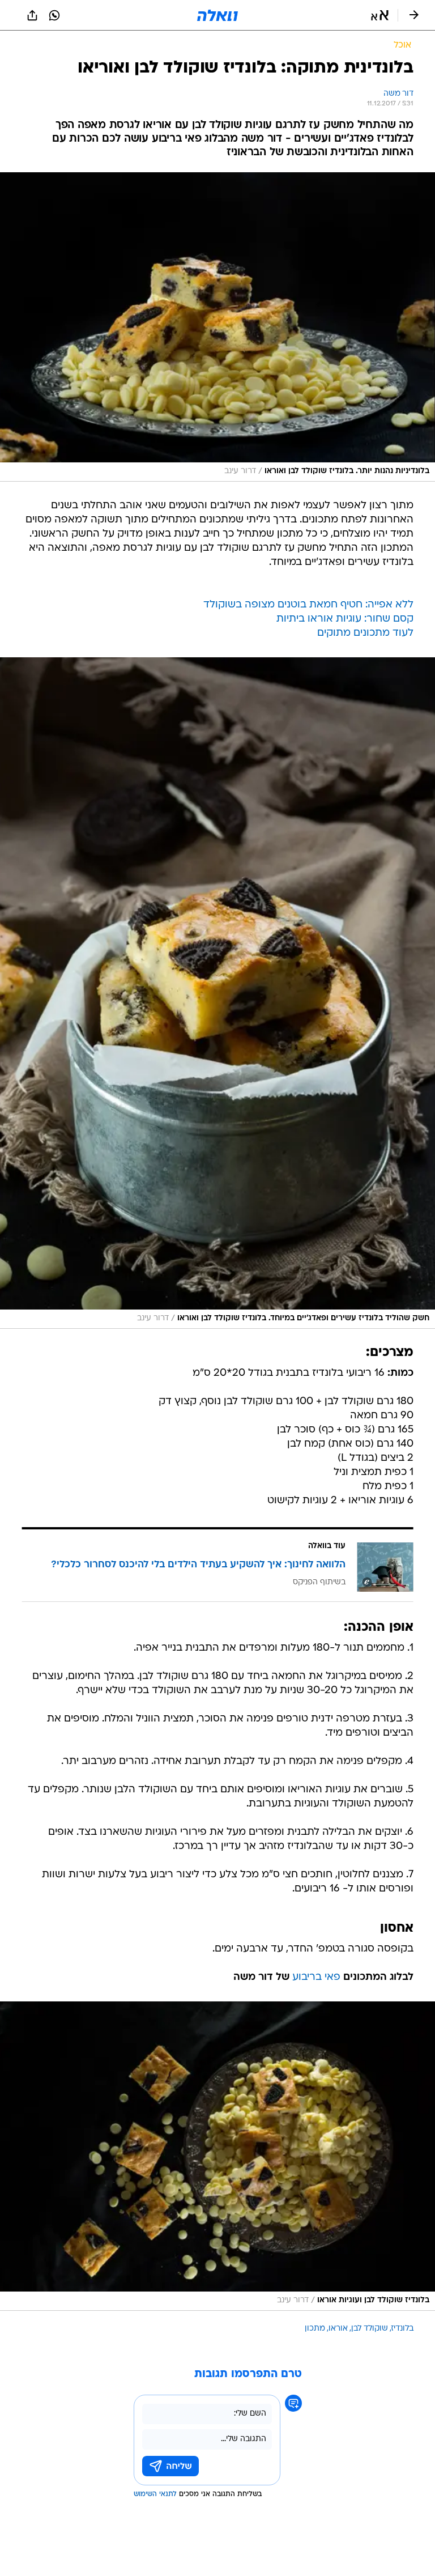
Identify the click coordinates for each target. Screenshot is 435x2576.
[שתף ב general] (32, 15)
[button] (380, 15)
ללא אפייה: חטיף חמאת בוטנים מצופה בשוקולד (308, 605)
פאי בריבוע (316, 1977)
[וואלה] (217, 15)
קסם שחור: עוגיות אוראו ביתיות (345, 619)
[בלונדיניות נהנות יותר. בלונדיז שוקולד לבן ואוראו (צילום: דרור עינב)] (217, 327)
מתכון (315, 2329)
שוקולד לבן (370, 2329)
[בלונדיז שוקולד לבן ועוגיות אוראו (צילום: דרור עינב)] (217, 2156)
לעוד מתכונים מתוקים (365, 633)
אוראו (338, 2329)
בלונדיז (402, 2329)
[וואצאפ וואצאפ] (54, 15)
